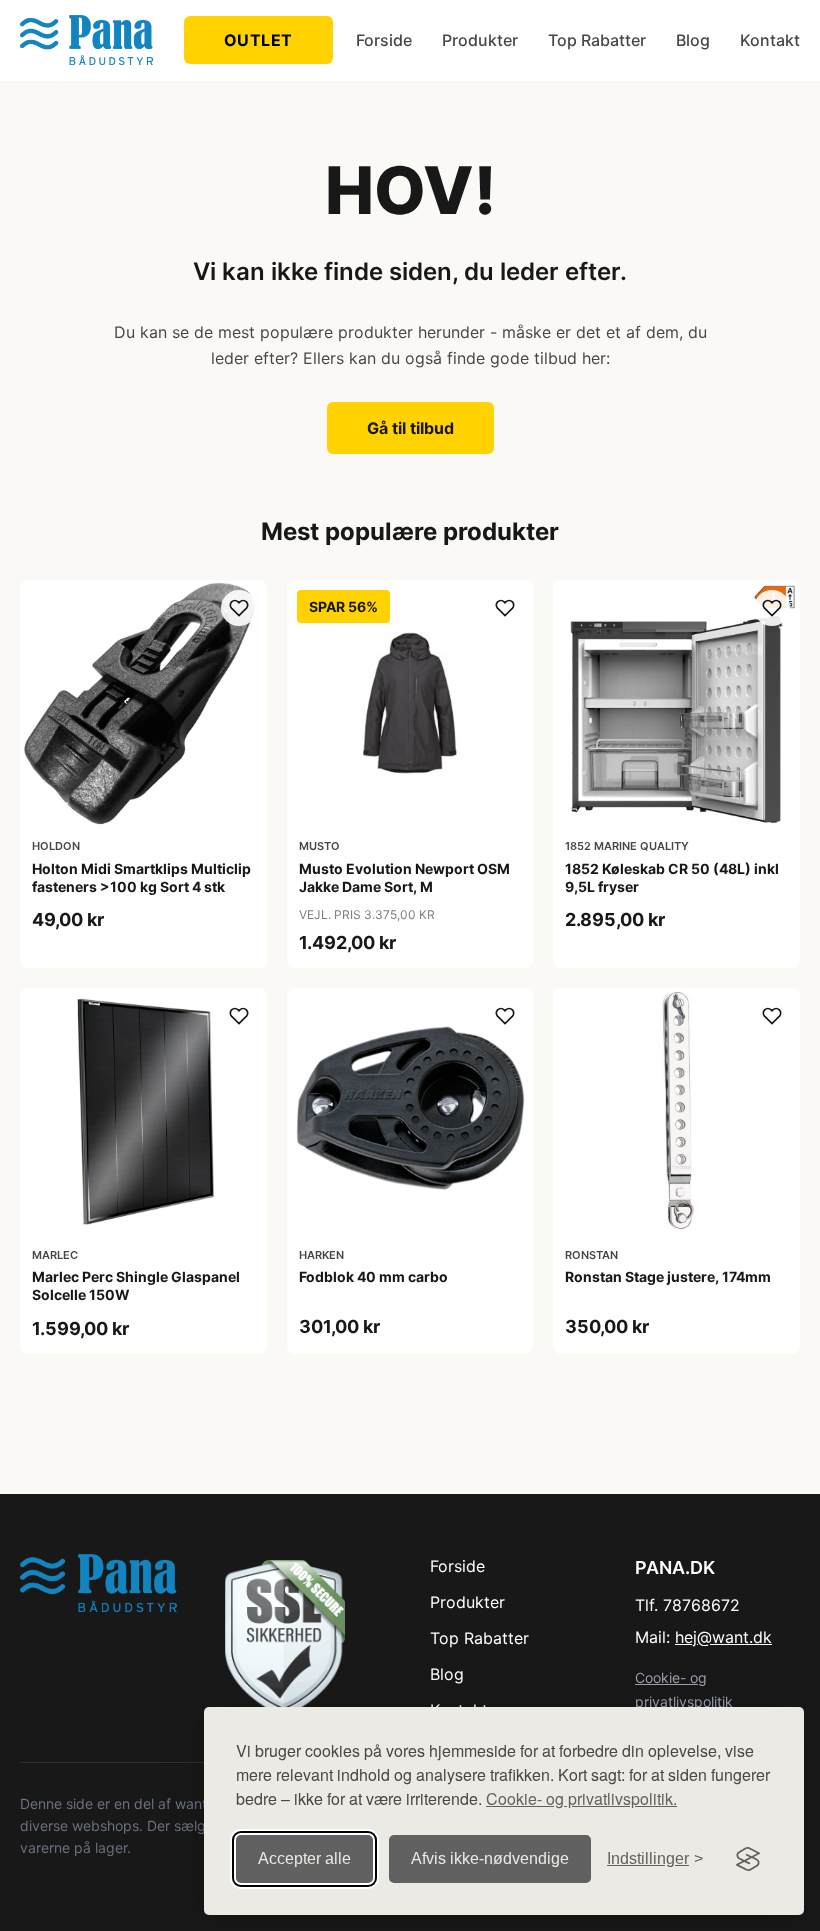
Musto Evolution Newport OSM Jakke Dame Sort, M (404, 877)
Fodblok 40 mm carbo (373, 1276)
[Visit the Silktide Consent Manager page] (748, 1859)
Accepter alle (304, 1858)
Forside (384, 40)
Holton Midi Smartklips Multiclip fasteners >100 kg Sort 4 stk (141, 877)
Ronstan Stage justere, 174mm (668, 1276)
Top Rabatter (597, 40)
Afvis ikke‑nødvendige (490, 1858)
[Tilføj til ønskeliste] (239, 608)
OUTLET (258, 40)
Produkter (480, 40)
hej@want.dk (723, 1637)
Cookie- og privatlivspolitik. (581, 1798)
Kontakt (770, 40)
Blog (693, 40)
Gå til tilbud (410, 428)
